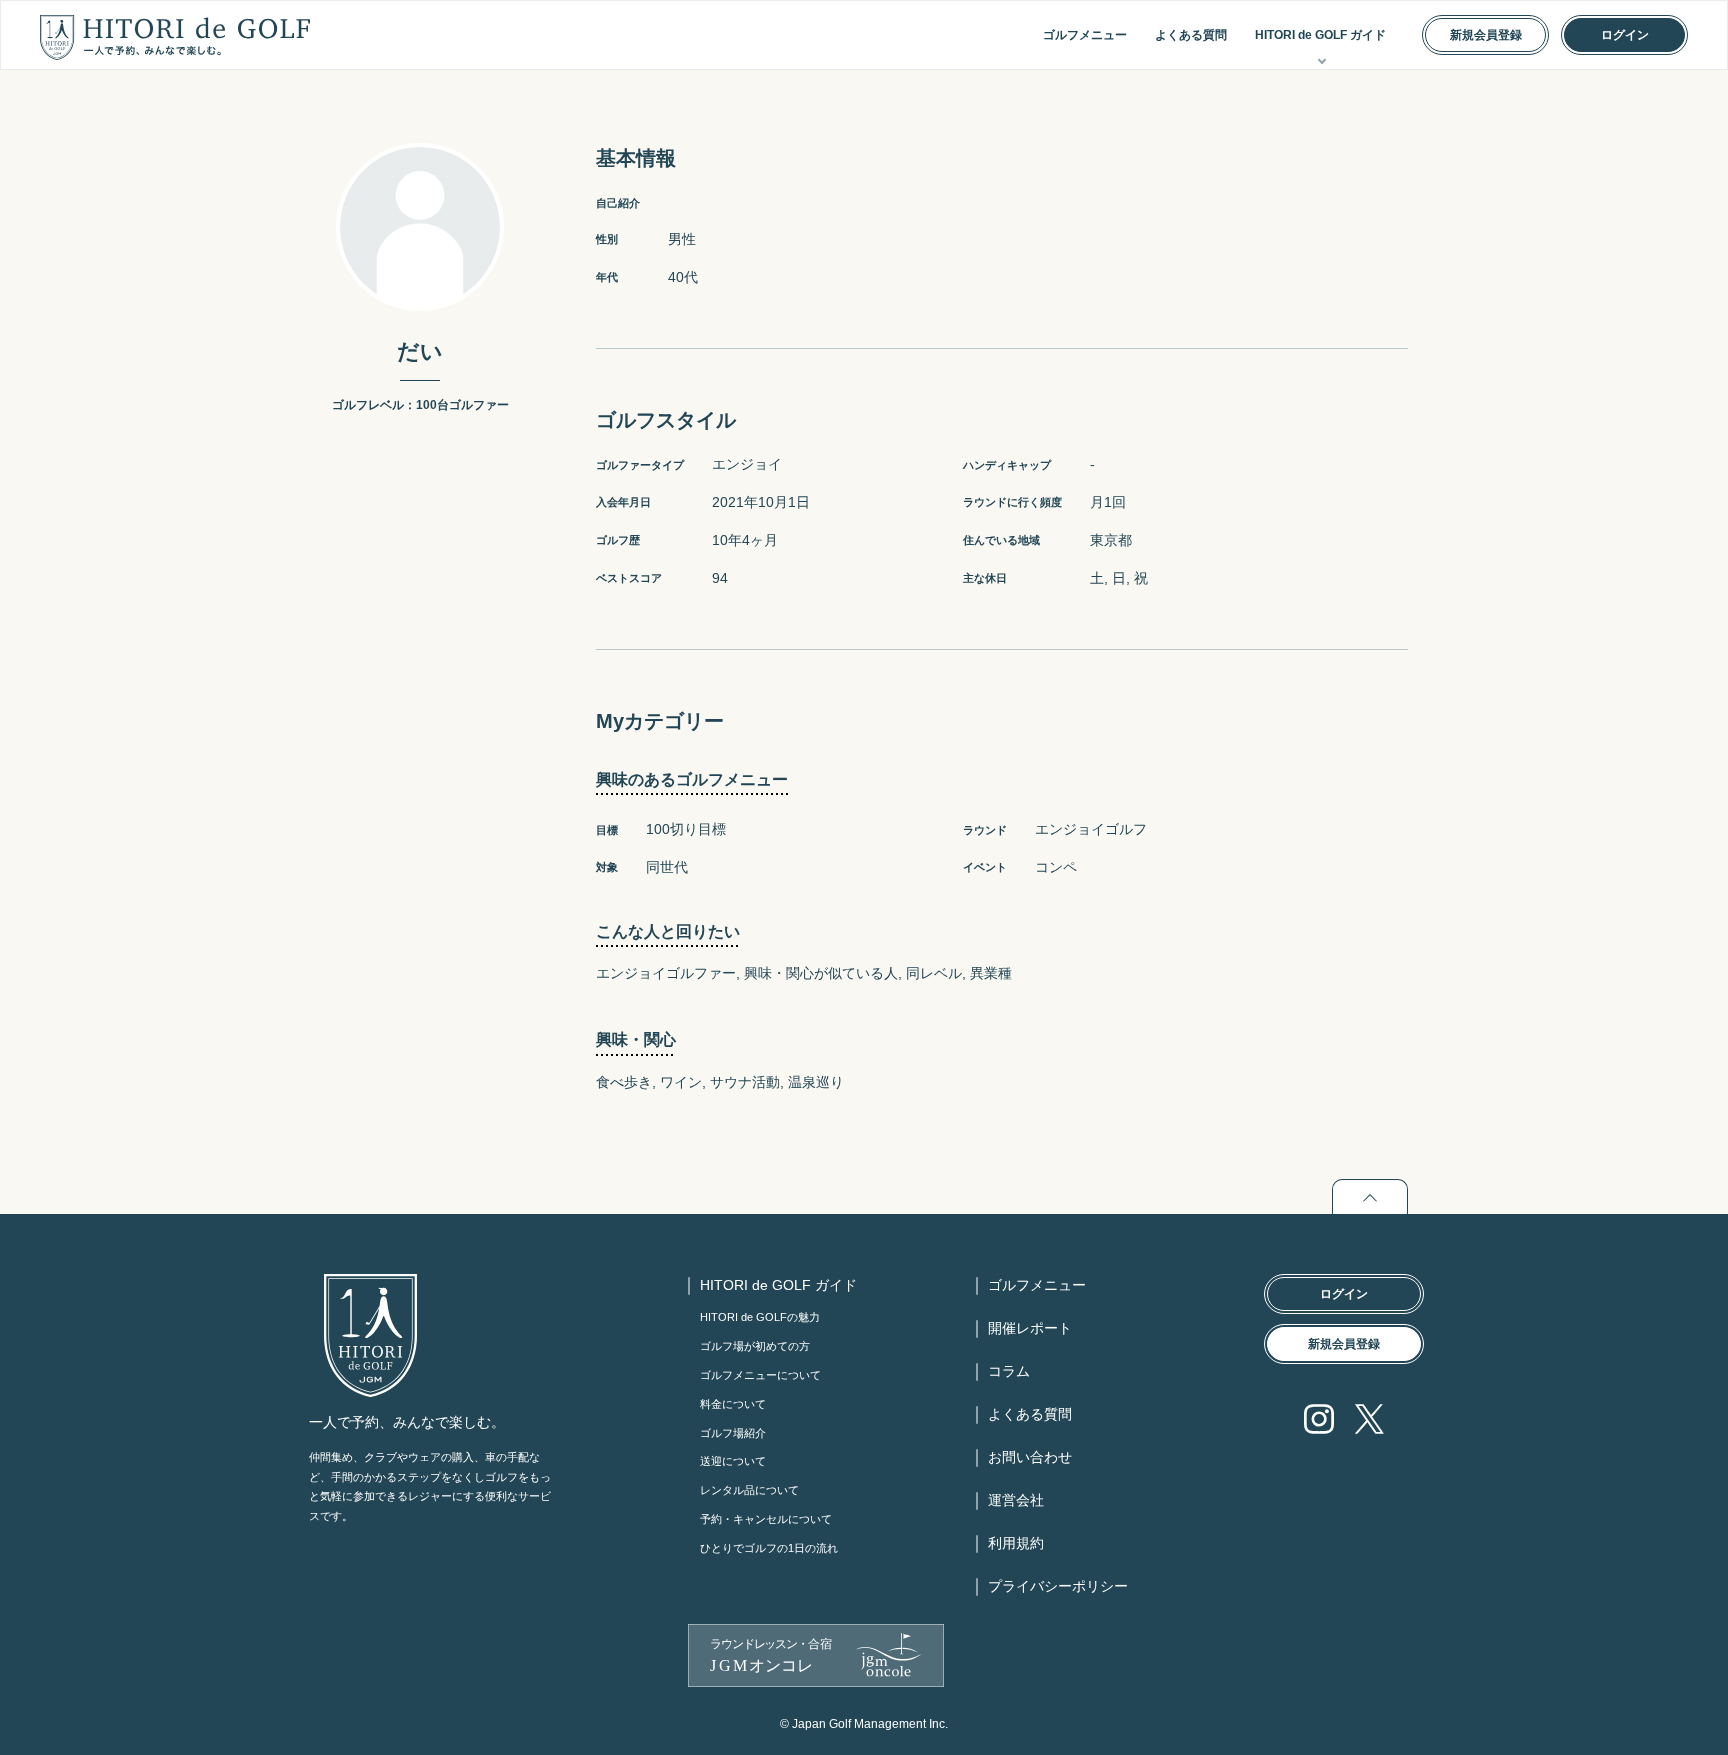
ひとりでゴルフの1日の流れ (769, 1548)
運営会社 (1016, 1500)
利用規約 (1016, 1543)
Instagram (1319, 1419)
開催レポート (1030, 1328)
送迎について (733, 1461)
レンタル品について (749, 1490)
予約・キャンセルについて (766, 1519)
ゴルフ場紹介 (733, 1433)
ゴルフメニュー (1085, 35)
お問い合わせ (1030, 1457)
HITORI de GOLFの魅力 (760, 1317)
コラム (1009, 1371)
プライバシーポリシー (1058, 1586)
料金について (733, 1404)
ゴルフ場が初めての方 (755, 1346)
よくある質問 (1191, 35)
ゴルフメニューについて (760, 1375)
